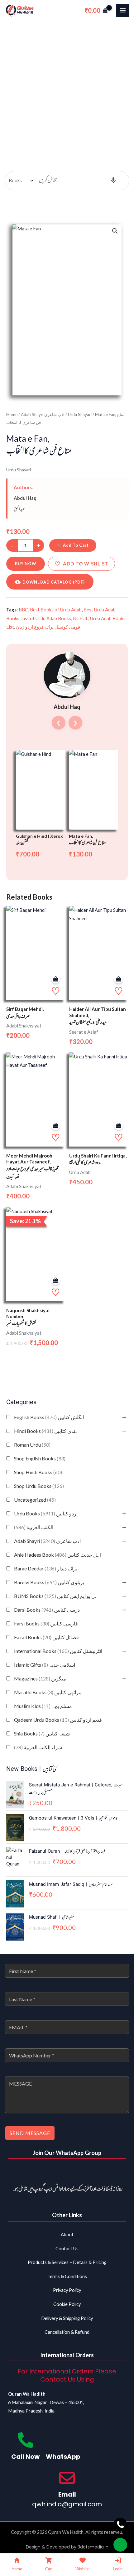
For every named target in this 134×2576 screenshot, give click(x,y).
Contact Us (67, 2249)
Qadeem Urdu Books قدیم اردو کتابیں (58, 1720)
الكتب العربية (34, 1527)
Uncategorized (35, 1500)
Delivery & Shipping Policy (67, 2318)
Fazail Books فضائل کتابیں (46, 1637)
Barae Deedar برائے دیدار (46, 1568)
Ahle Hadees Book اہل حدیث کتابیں (58, 1555)
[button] (115, 231)
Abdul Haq (25, 498)
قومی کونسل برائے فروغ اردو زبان (48, 627)
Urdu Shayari (80, 414)
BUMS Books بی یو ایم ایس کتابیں (55, 1596)
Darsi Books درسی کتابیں (47, 1610)
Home (12, 414)
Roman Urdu (32, 1445)
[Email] (67, 2478)
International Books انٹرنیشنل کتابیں (58, 1651)
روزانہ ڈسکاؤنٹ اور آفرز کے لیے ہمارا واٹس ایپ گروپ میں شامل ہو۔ (67, 2189)
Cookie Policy (67, 2304)
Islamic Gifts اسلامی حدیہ (45, 1665)
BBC (23, 610)
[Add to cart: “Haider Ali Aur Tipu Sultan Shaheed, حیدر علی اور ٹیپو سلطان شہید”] (119, 979)
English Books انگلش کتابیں (49, 1417)
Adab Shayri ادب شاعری (47, 1541)
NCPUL (81, 618)
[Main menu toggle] (123, 10)
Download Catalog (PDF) (54, 582)
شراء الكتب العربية (38, 1747)
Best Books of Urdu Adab (56, 610)
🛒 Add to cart (73, 545)
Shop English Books (40, 1458)
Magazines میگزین (40, 1678)
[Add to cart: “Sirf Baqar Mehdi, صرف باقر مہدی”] (56, 979)
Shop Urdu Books (39, 1486)
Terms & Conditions (67, 2276)
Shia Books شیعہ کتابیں (42, 1733)
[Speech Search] (113, 181)
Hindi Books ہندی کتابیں (46, 1431)
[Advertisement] (67, 91)
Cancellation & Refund (67, 2332)
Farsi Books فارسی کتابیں (46, 1623)
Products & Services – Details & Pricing (67, 2262)
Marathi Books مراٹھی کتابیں (48, 1692)
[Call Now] (26, 2440)
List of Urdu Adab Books (46, 618)
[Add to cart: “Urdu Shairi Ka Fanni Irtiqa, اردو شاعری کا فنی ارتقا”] (119, 1126)
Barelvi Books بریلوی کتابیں (49, 1582)
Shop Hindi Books (38, 1472)
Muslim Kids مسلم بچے (43, 1706)
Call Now (25, 2457)
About (67, 2235)
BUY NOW (26, 564)
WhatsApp (63, 2457)
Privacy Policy (67, 2290)
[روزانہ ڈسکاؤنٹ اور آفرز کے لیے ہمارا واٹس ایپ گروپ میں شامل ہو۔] (67, 2173)
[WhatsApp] (63, 2440)
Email (67, 2494)
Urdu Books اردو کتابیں (46, 1513)
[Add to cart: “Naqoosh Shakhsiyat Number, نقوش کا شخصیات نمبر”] (56, 1280)
